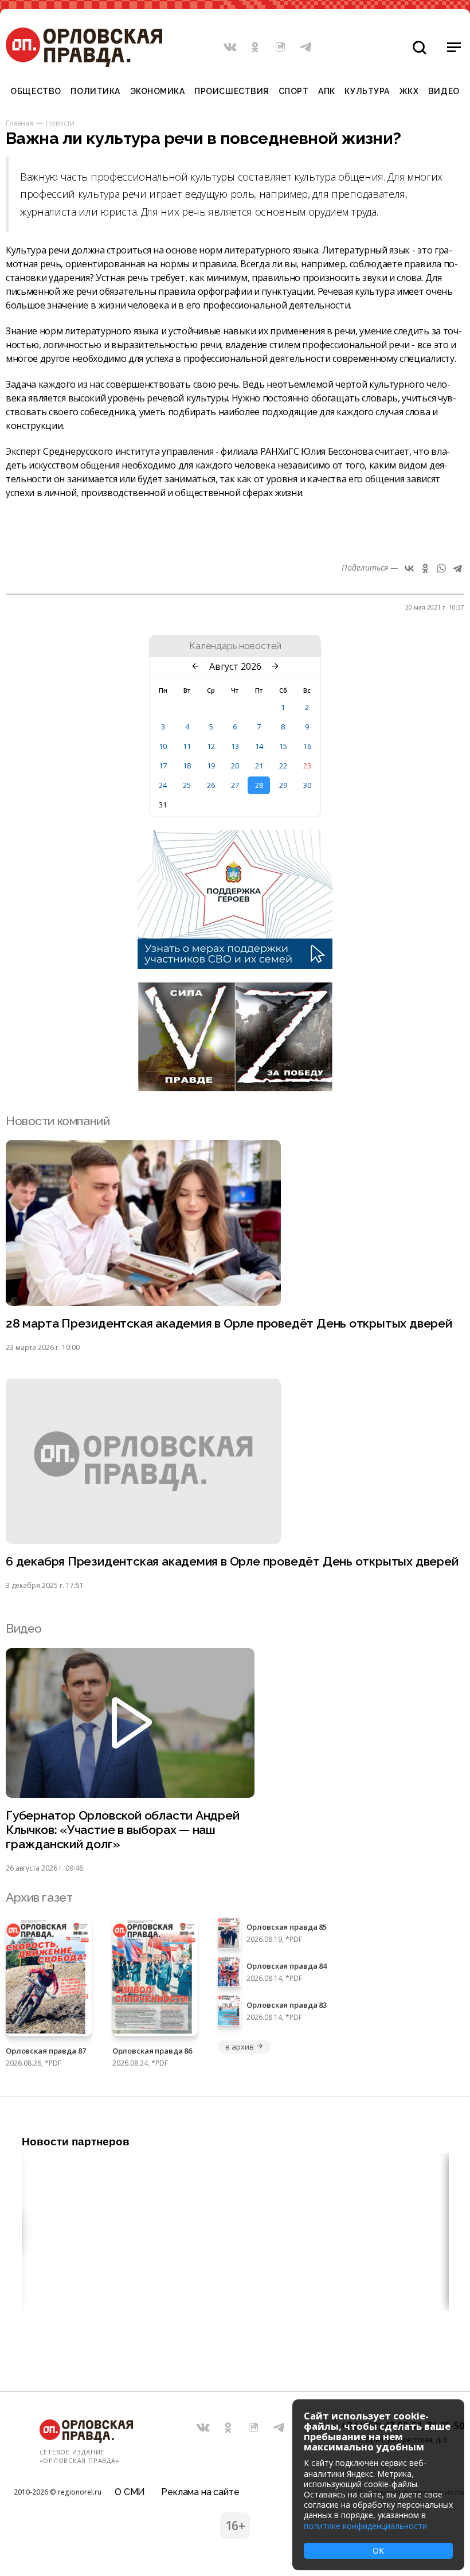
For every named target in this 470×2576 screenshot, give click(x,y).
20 (235, 766)
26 (211, 785)
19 (211, 766)
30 (307, 785)
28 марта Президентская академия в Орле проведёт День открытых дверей (229, 1323)
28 (259, 785)
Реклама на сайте (200, 2492)
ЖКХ (409, 91)
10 (163, 746)
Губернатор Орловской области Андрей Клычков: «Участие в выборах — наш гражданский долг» (123, 1830)
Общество (36, 91)
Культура (367, 91)
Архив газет (39, 1897)
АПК (327, 91)
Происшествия (232, 91)
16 (307, 746)
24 (163, 785)
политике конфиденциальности (365, 2526)
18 (187, 766)
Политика (95, 91)
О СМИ (130, 2492)
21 (259, 766)
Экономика (158, 91)
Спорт (294, 91)
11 (187, 746)
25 (187, 785)
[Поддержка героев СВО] (235, 966)
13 (235, 746)
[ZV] (235, 1088)
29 (283, 785)
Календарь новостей (235, 646)
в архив (239, 2047)
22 (283, 766)
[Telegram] (457, 568)
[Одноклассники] (425, 568)
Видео (444, 91)
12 (211, 746)
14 (259, 746)
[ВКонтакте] (409, 568)
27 (235, 785)
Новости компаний (58, 1121)
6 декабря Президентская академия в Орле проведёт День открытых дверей (232, 1561)
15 (283, 746)
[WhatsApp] (441, 568)
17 (163, 766)
